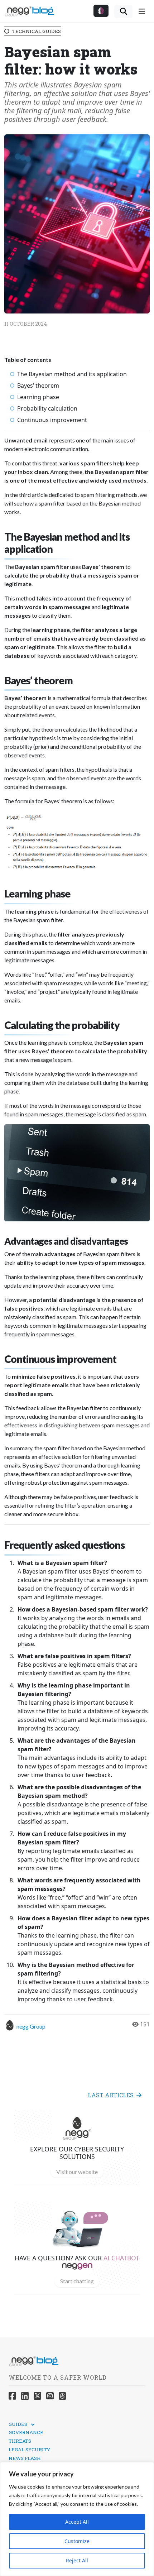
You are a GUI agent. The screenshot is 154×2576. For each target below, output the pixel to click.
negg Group (31, 2026)
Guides (18, 2424)
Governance (26, 2432)
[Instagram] (50, 2396)
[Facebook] (12, 2396)
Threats (20, 2441)
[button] (101, 11)
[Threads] (62, 2396)
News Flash (25, 2458)
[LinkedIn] (25, 2396)
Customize (77, 2541)
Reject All (77, 2560)
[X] (37, 2396)
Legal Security (29, 2450)
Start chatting (77, 2281)
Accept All (77, 2522)
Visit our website (77, 2172)
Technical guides (37, 31)
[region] (77, 2519)
